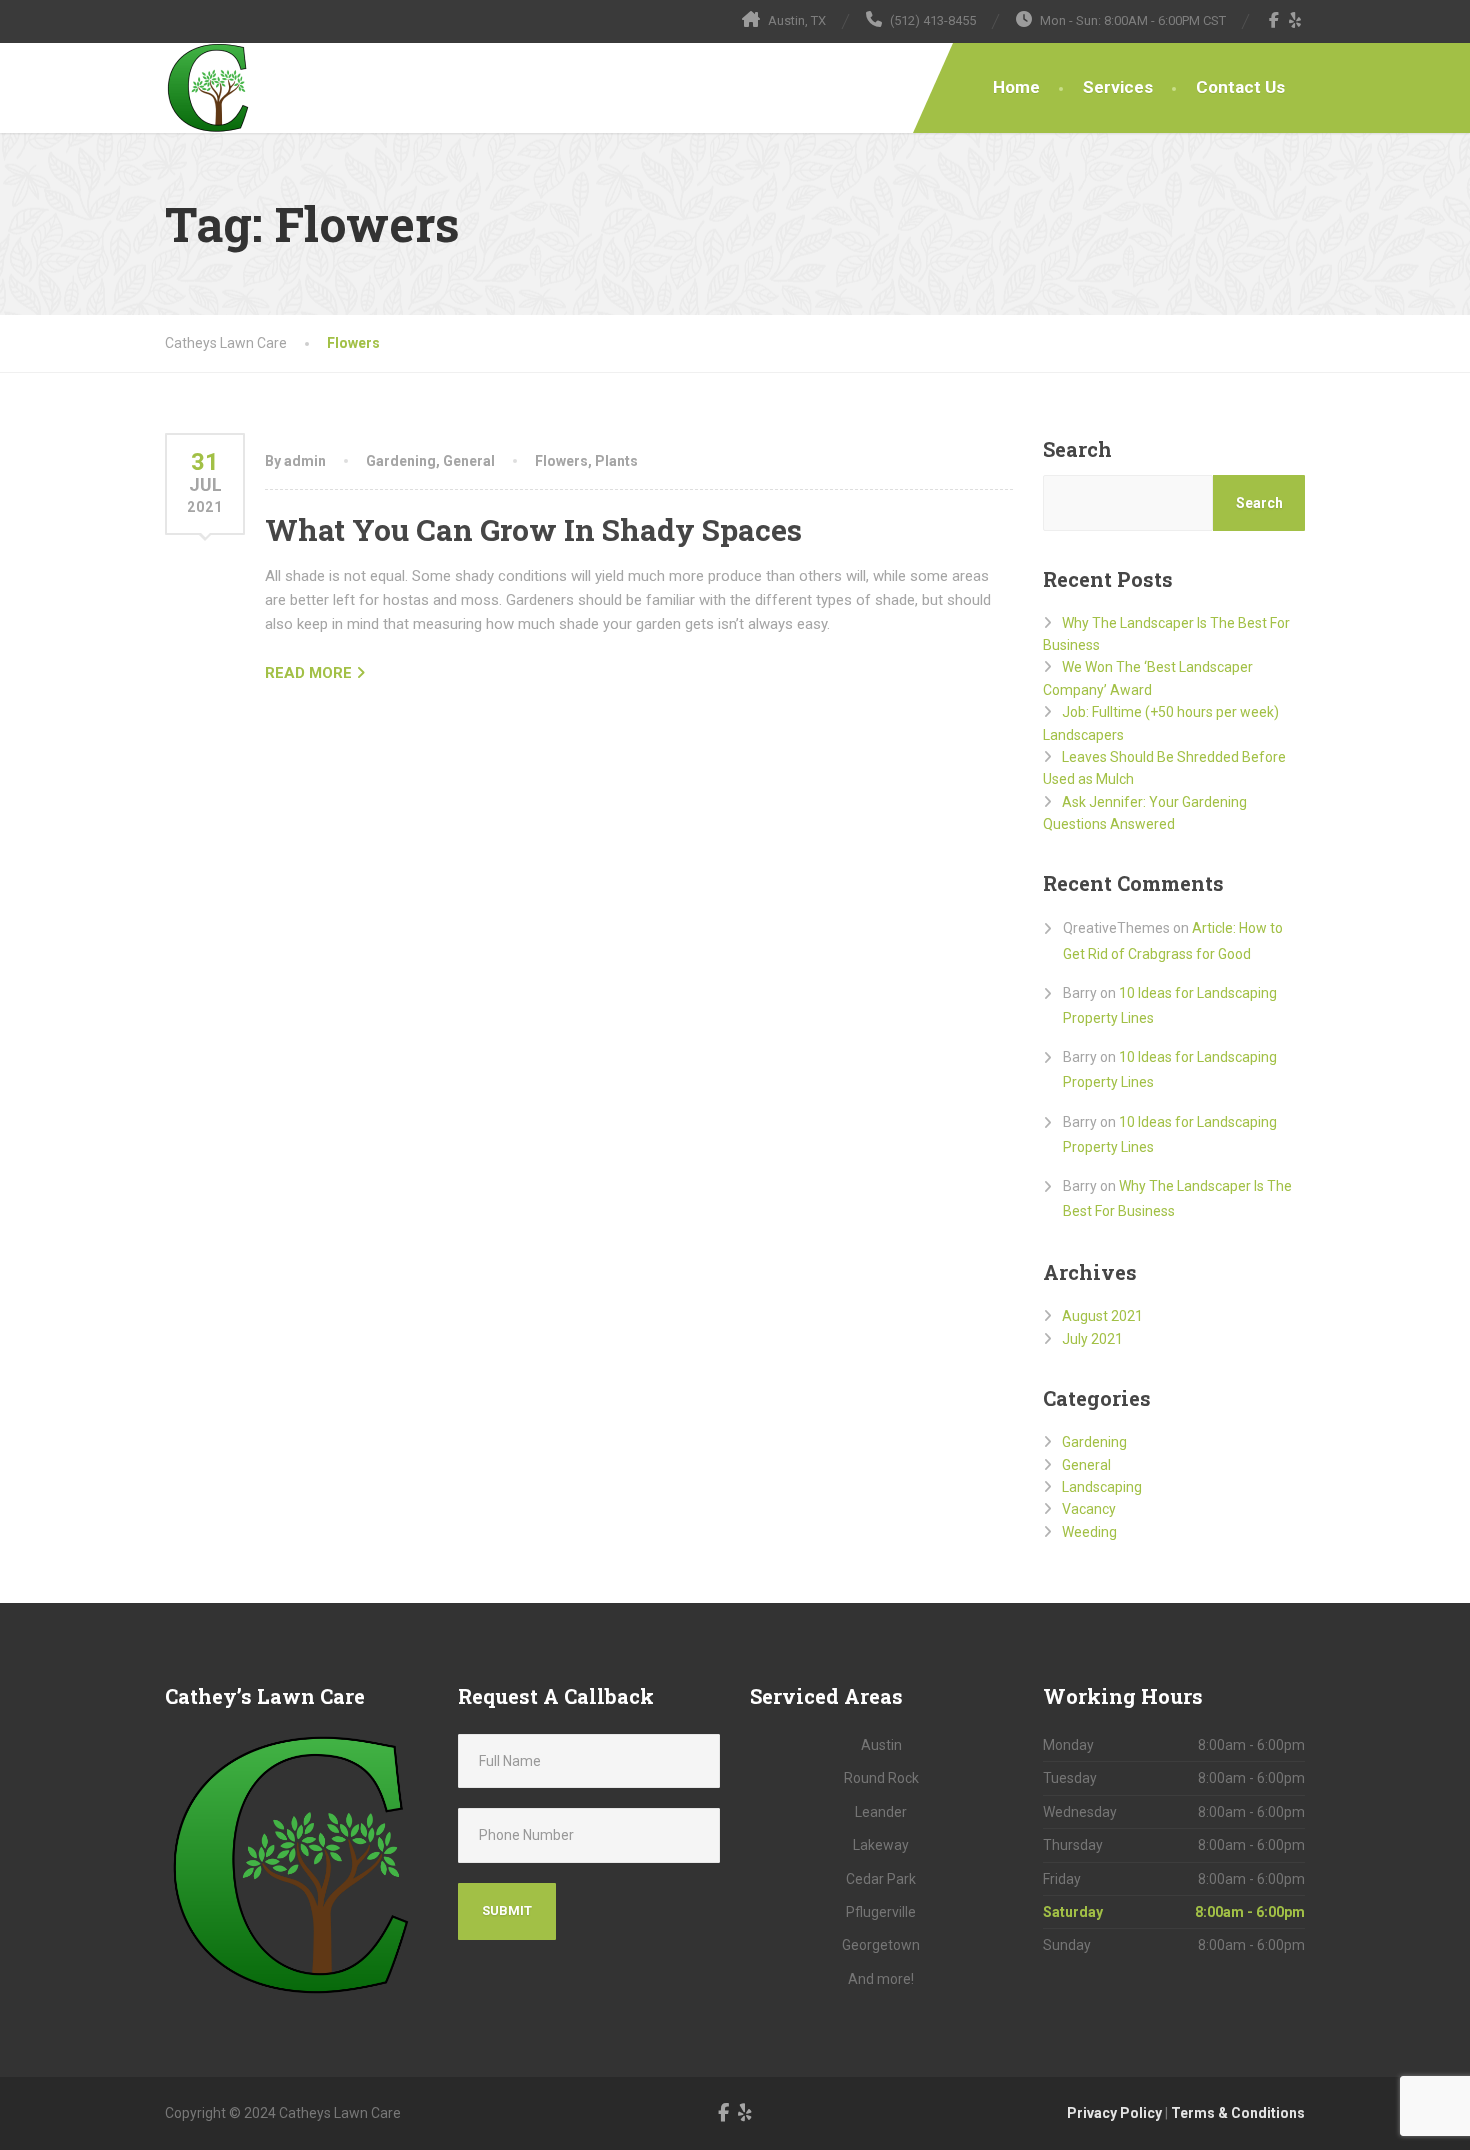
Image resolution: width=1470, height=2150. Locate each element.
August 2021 (1102, 1316)
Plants (616, 461)
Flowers (561, 461)
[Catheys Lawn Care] (210, 88)
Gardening (401, 461)
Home (1016, 87)
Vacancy (1089, 1509)
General (469, 461)
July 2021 (1092, 1339)
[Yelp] (1295, 20)
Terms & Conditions (1238, 2113)
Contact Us (1240, 87)
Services (1118, 87)
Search (1077, 449)
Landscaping (1102, 1487)
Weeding (1089, 1532)
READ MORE (308, 673)
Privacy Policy (1114, 2113)
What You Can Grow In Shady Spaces (533, 529)
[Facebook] (1274, 20)
